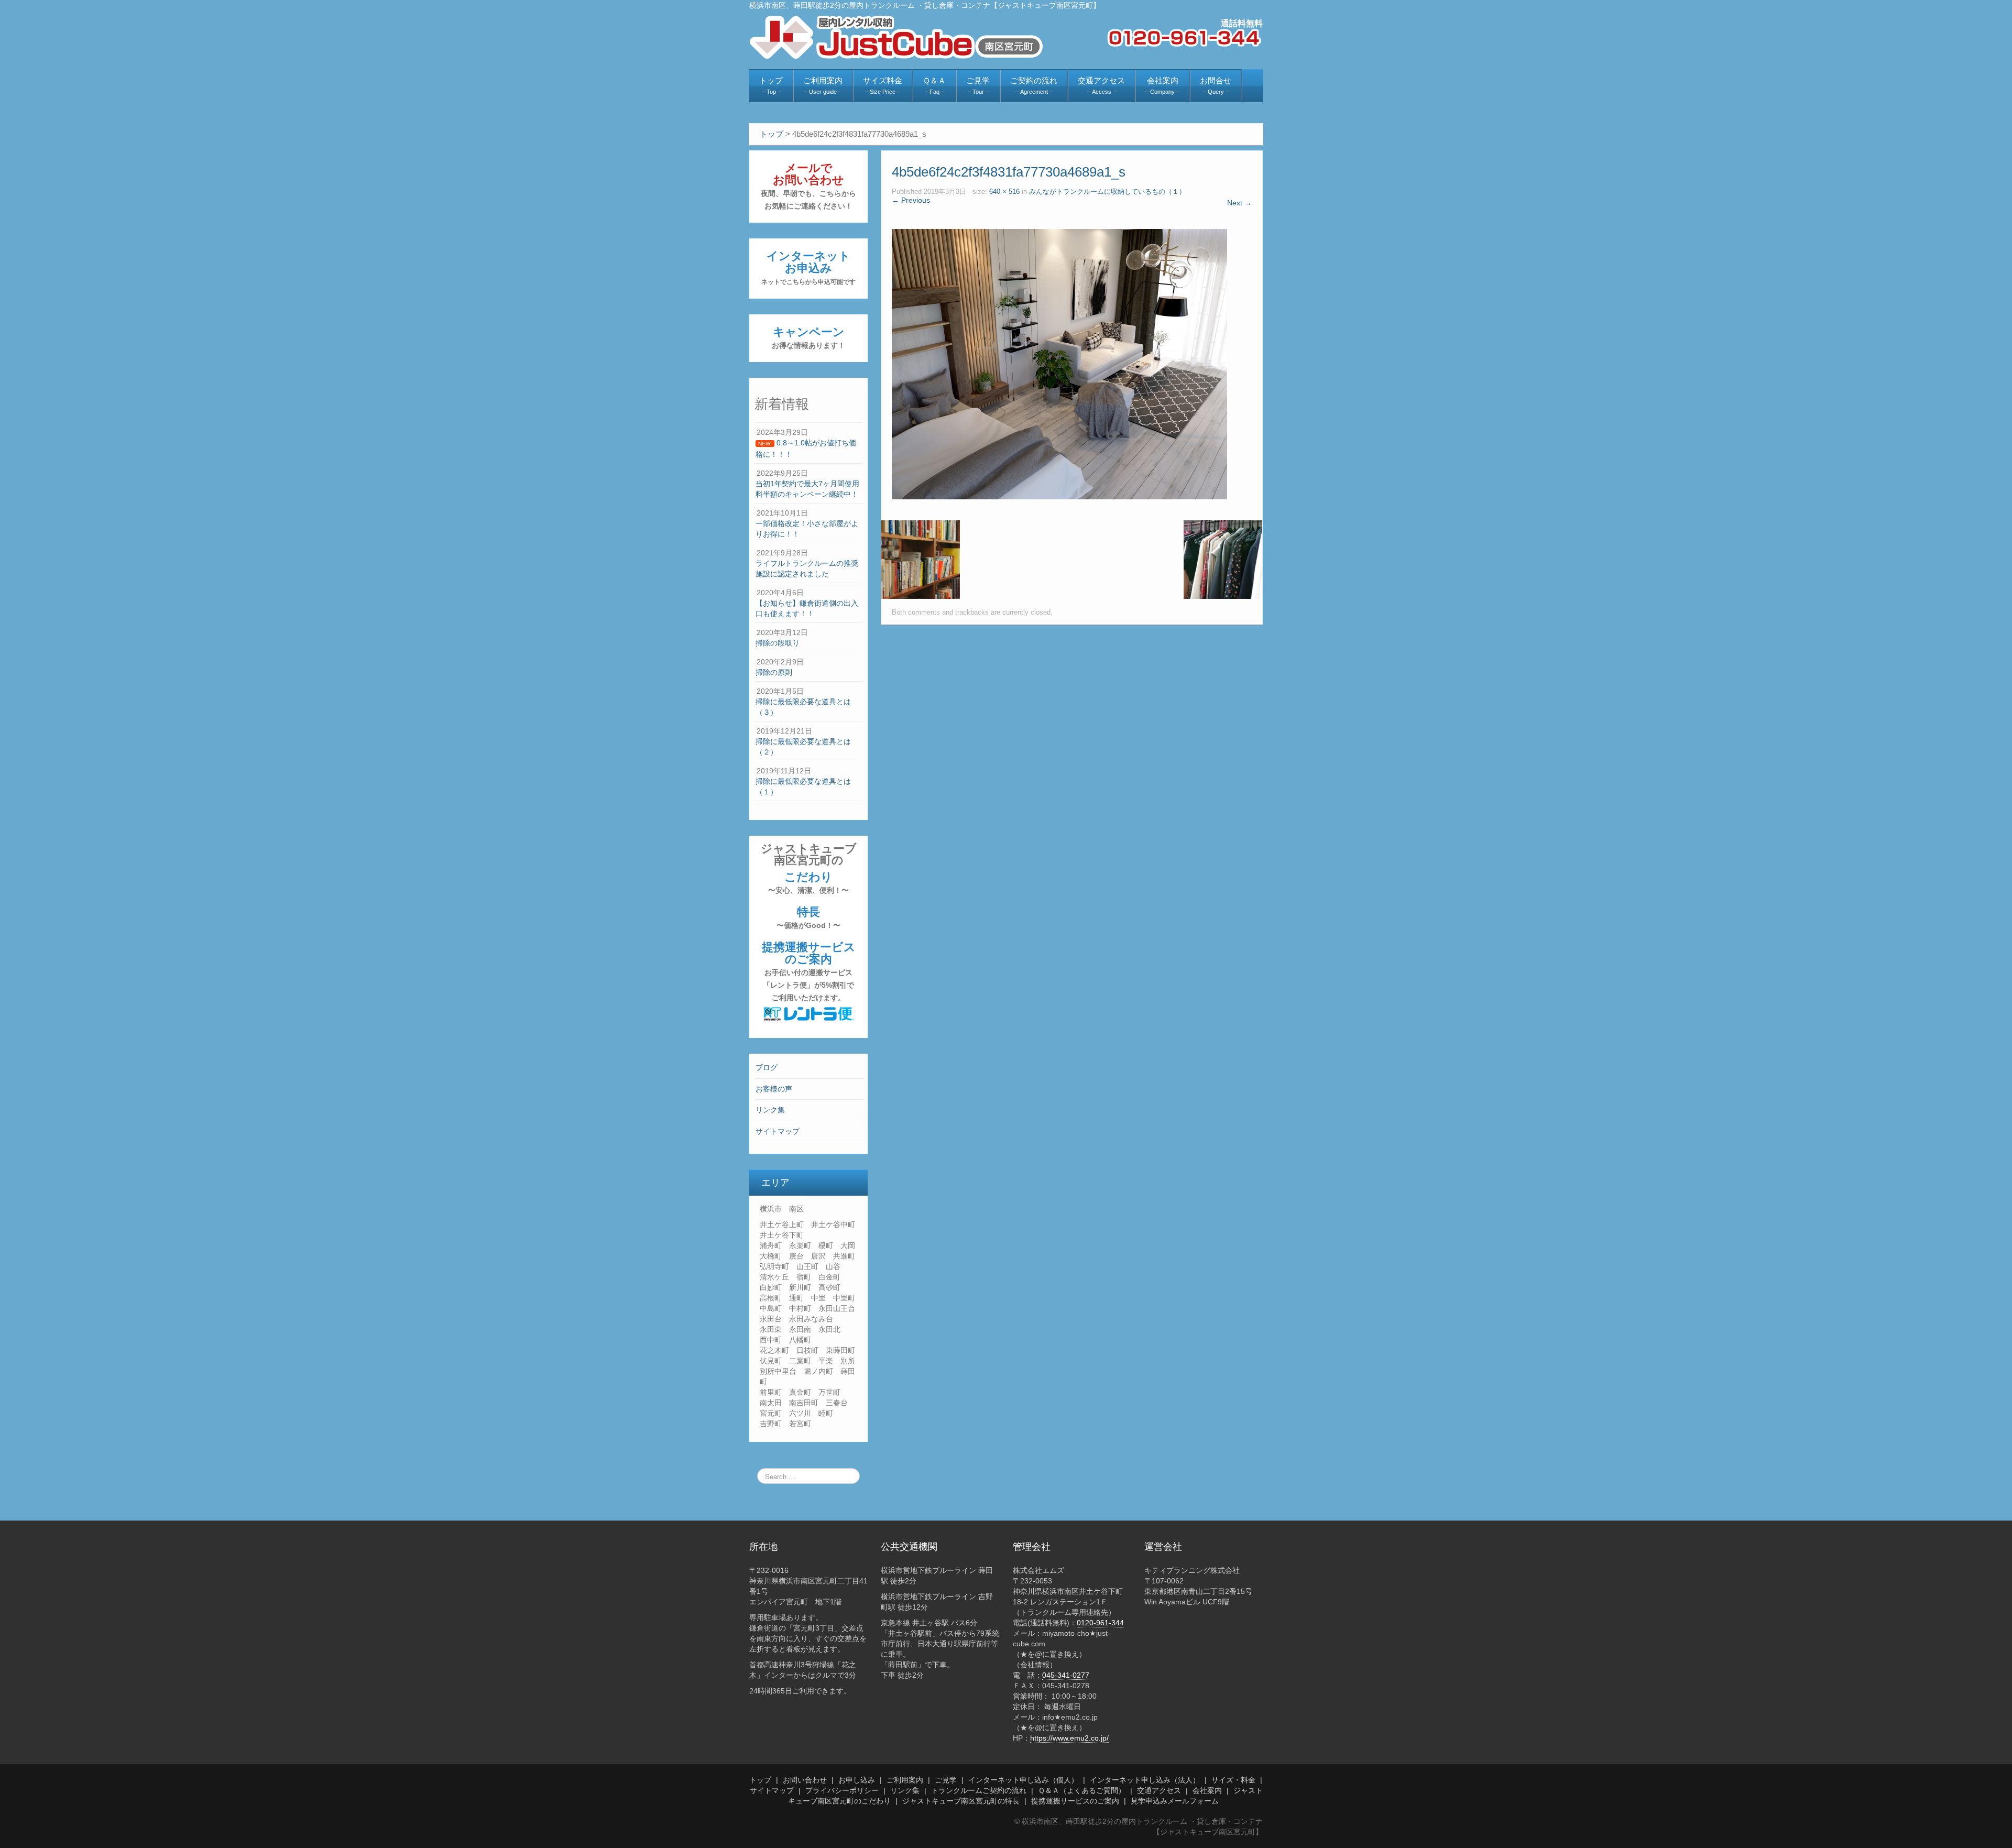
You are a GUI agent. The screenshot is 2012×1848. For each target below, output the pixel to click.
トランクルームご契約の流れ (979, 1790)
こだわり (808, 882)
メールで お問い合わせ (808, 186)
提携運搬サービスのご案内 (809, 971)
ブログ (767, 1067)
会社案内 (1207, 1790)
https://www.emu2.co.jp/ (1069, 1738)
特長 (808, 917)
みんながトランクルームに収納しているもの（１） (1107, 192)
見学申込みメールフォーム (1175, 1801)
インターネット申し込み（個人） (1023, 1780)
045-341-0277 (1066, 1675)
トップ (760, 1780)
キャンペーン (808, 337)
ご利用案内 (905, 1780)
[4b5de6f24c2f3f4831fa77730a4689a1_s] (1059, 364)
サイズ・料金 (1233, 1780)
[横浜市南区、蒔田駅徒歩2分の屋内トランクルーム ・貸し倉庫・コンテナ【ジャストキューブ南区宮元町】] (896, 37)
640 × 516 (1004, 192)
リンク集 (770, 1110)
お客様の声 (774, 1089)
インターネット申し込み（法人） (1145, 1780)
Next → (1239, 203)
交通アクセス (1159, 1790)
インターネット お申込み (808, 267)
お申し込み (857, 1780)
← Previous (911, 200)
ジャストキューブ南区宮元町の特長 (961, 1801)
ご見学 (946, 1780)
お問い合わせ (805, 1780)
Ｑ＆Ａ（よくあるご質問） (1082, 1790)
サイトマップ (778, 1131)
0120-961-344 (1100, 1623)
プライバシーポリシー (842, 1790)
